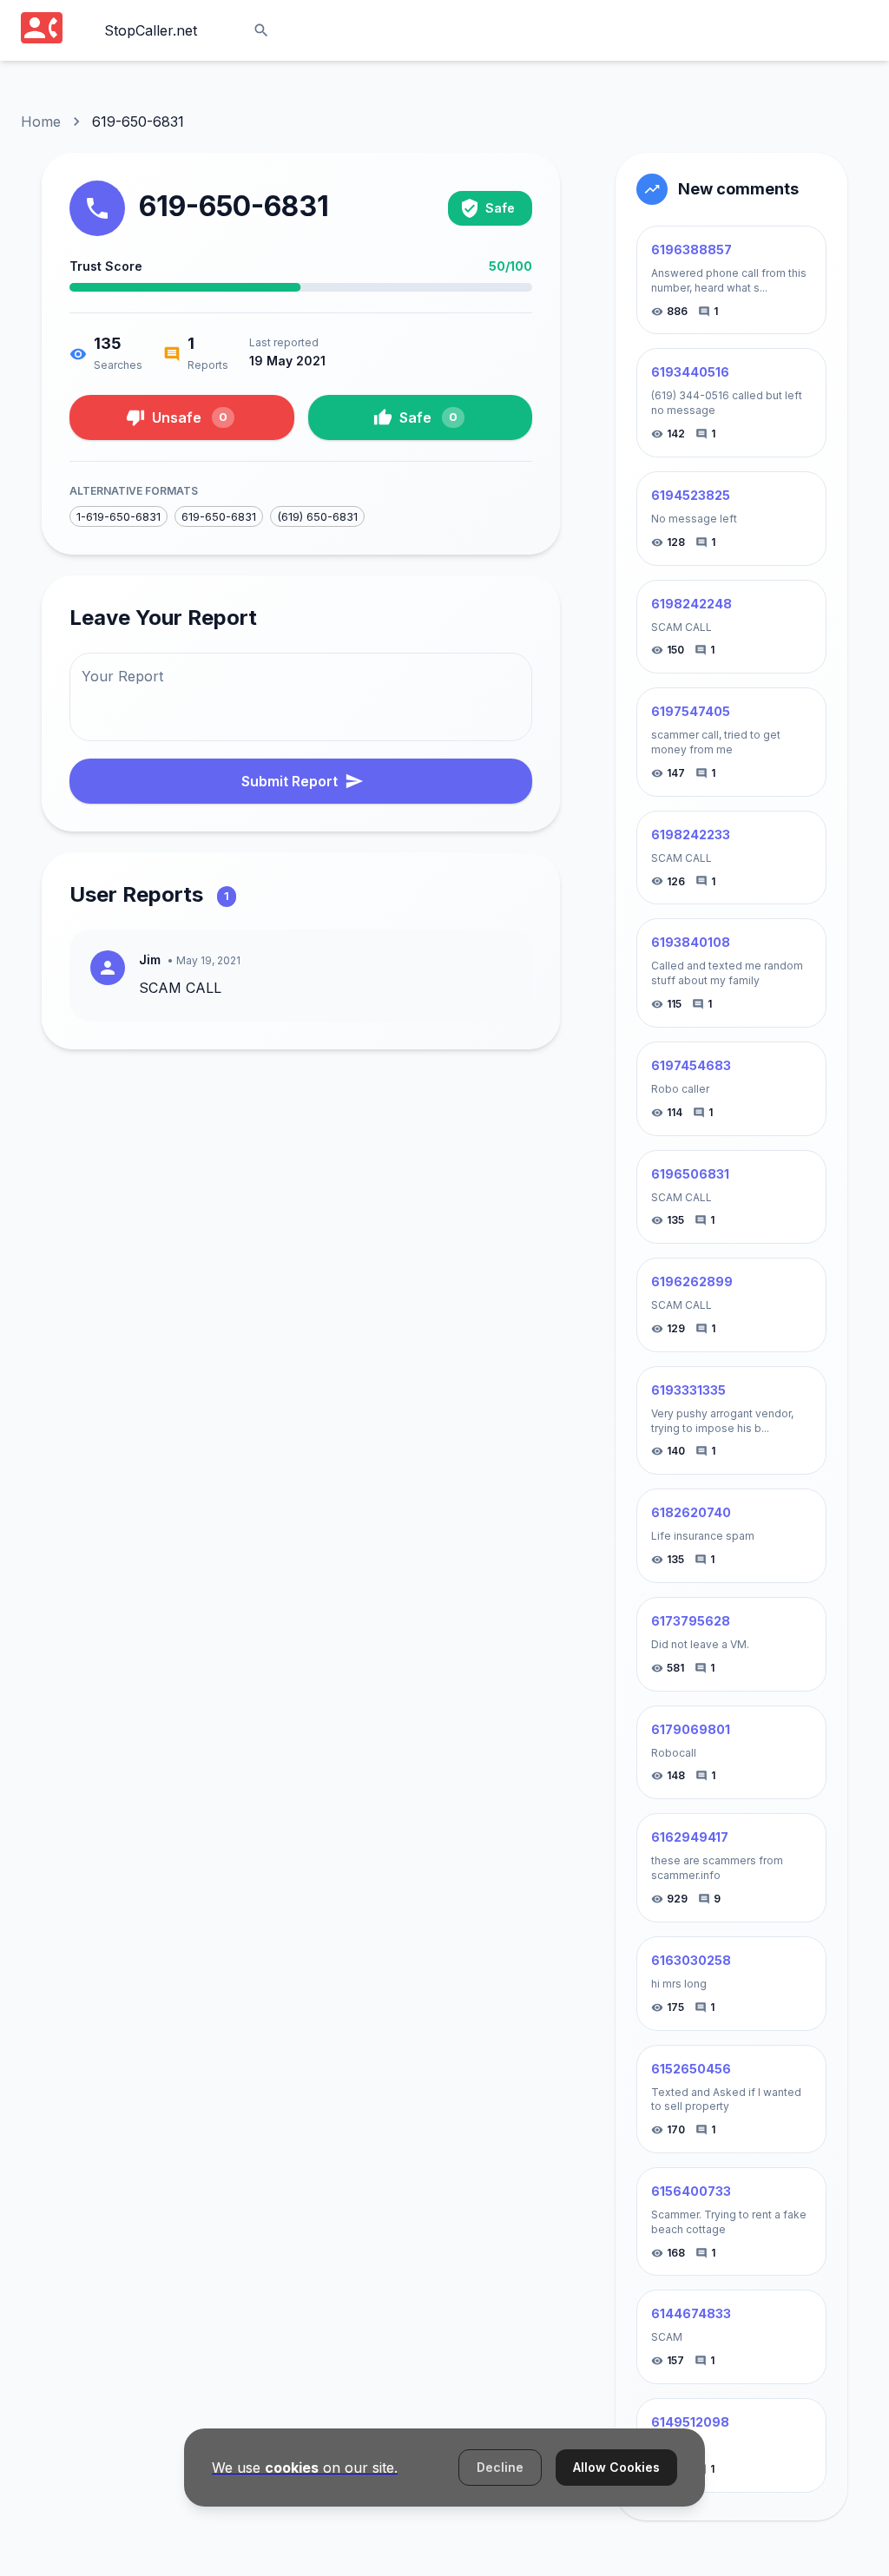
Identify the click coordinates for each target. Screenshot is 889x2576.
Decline (500, 2467)
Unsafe (190, 417)
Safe (428, 417)
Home (41, 122)
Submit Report (290, 781)
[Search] (261, 30)
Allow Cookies (616, 2467)
